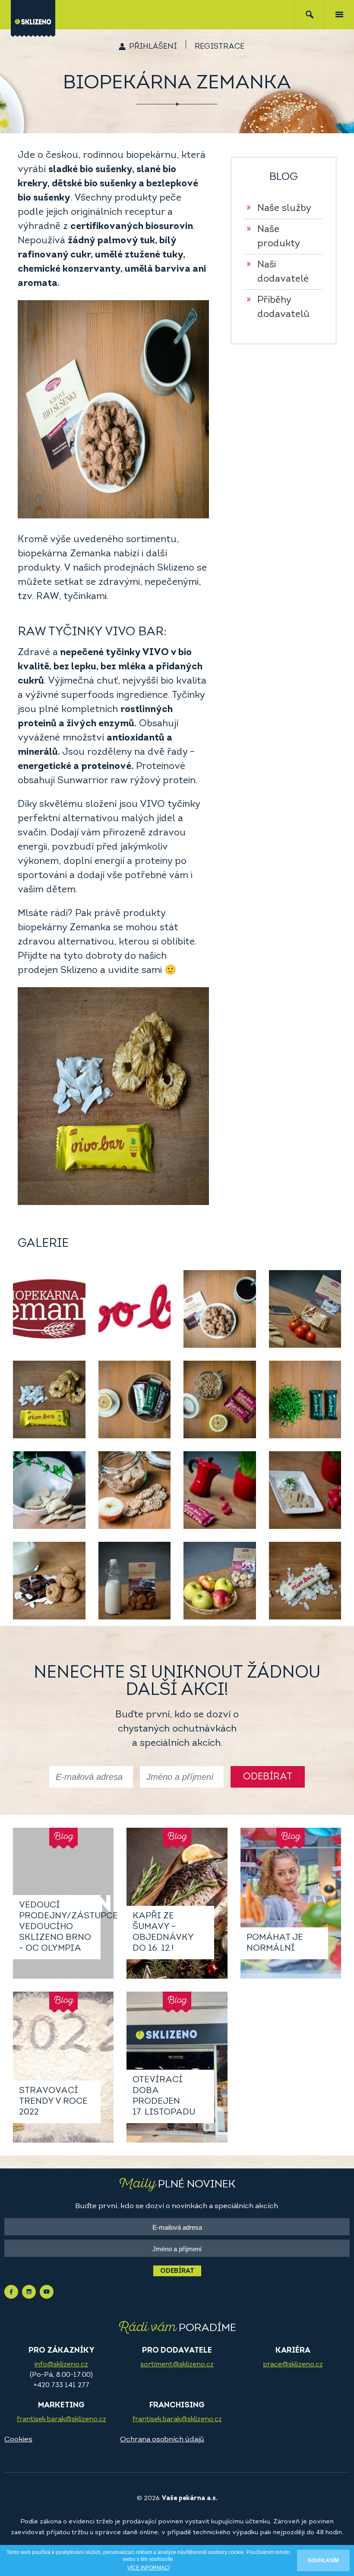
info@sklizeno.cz (61, 2365)
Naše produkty (273, 237)
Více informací (149, 2568)
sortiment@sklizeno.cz (177, 2365)
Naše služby (279, 209)
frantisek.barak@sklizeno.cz (62, 2419)
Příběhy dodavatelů (278, 307)
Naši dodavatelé (278, 272)
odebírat (268, 1777)
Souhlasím (323, 2560)
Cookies (18, 2440)
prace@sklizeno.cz (293, 2365)
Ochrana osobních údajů (162, 2440)
